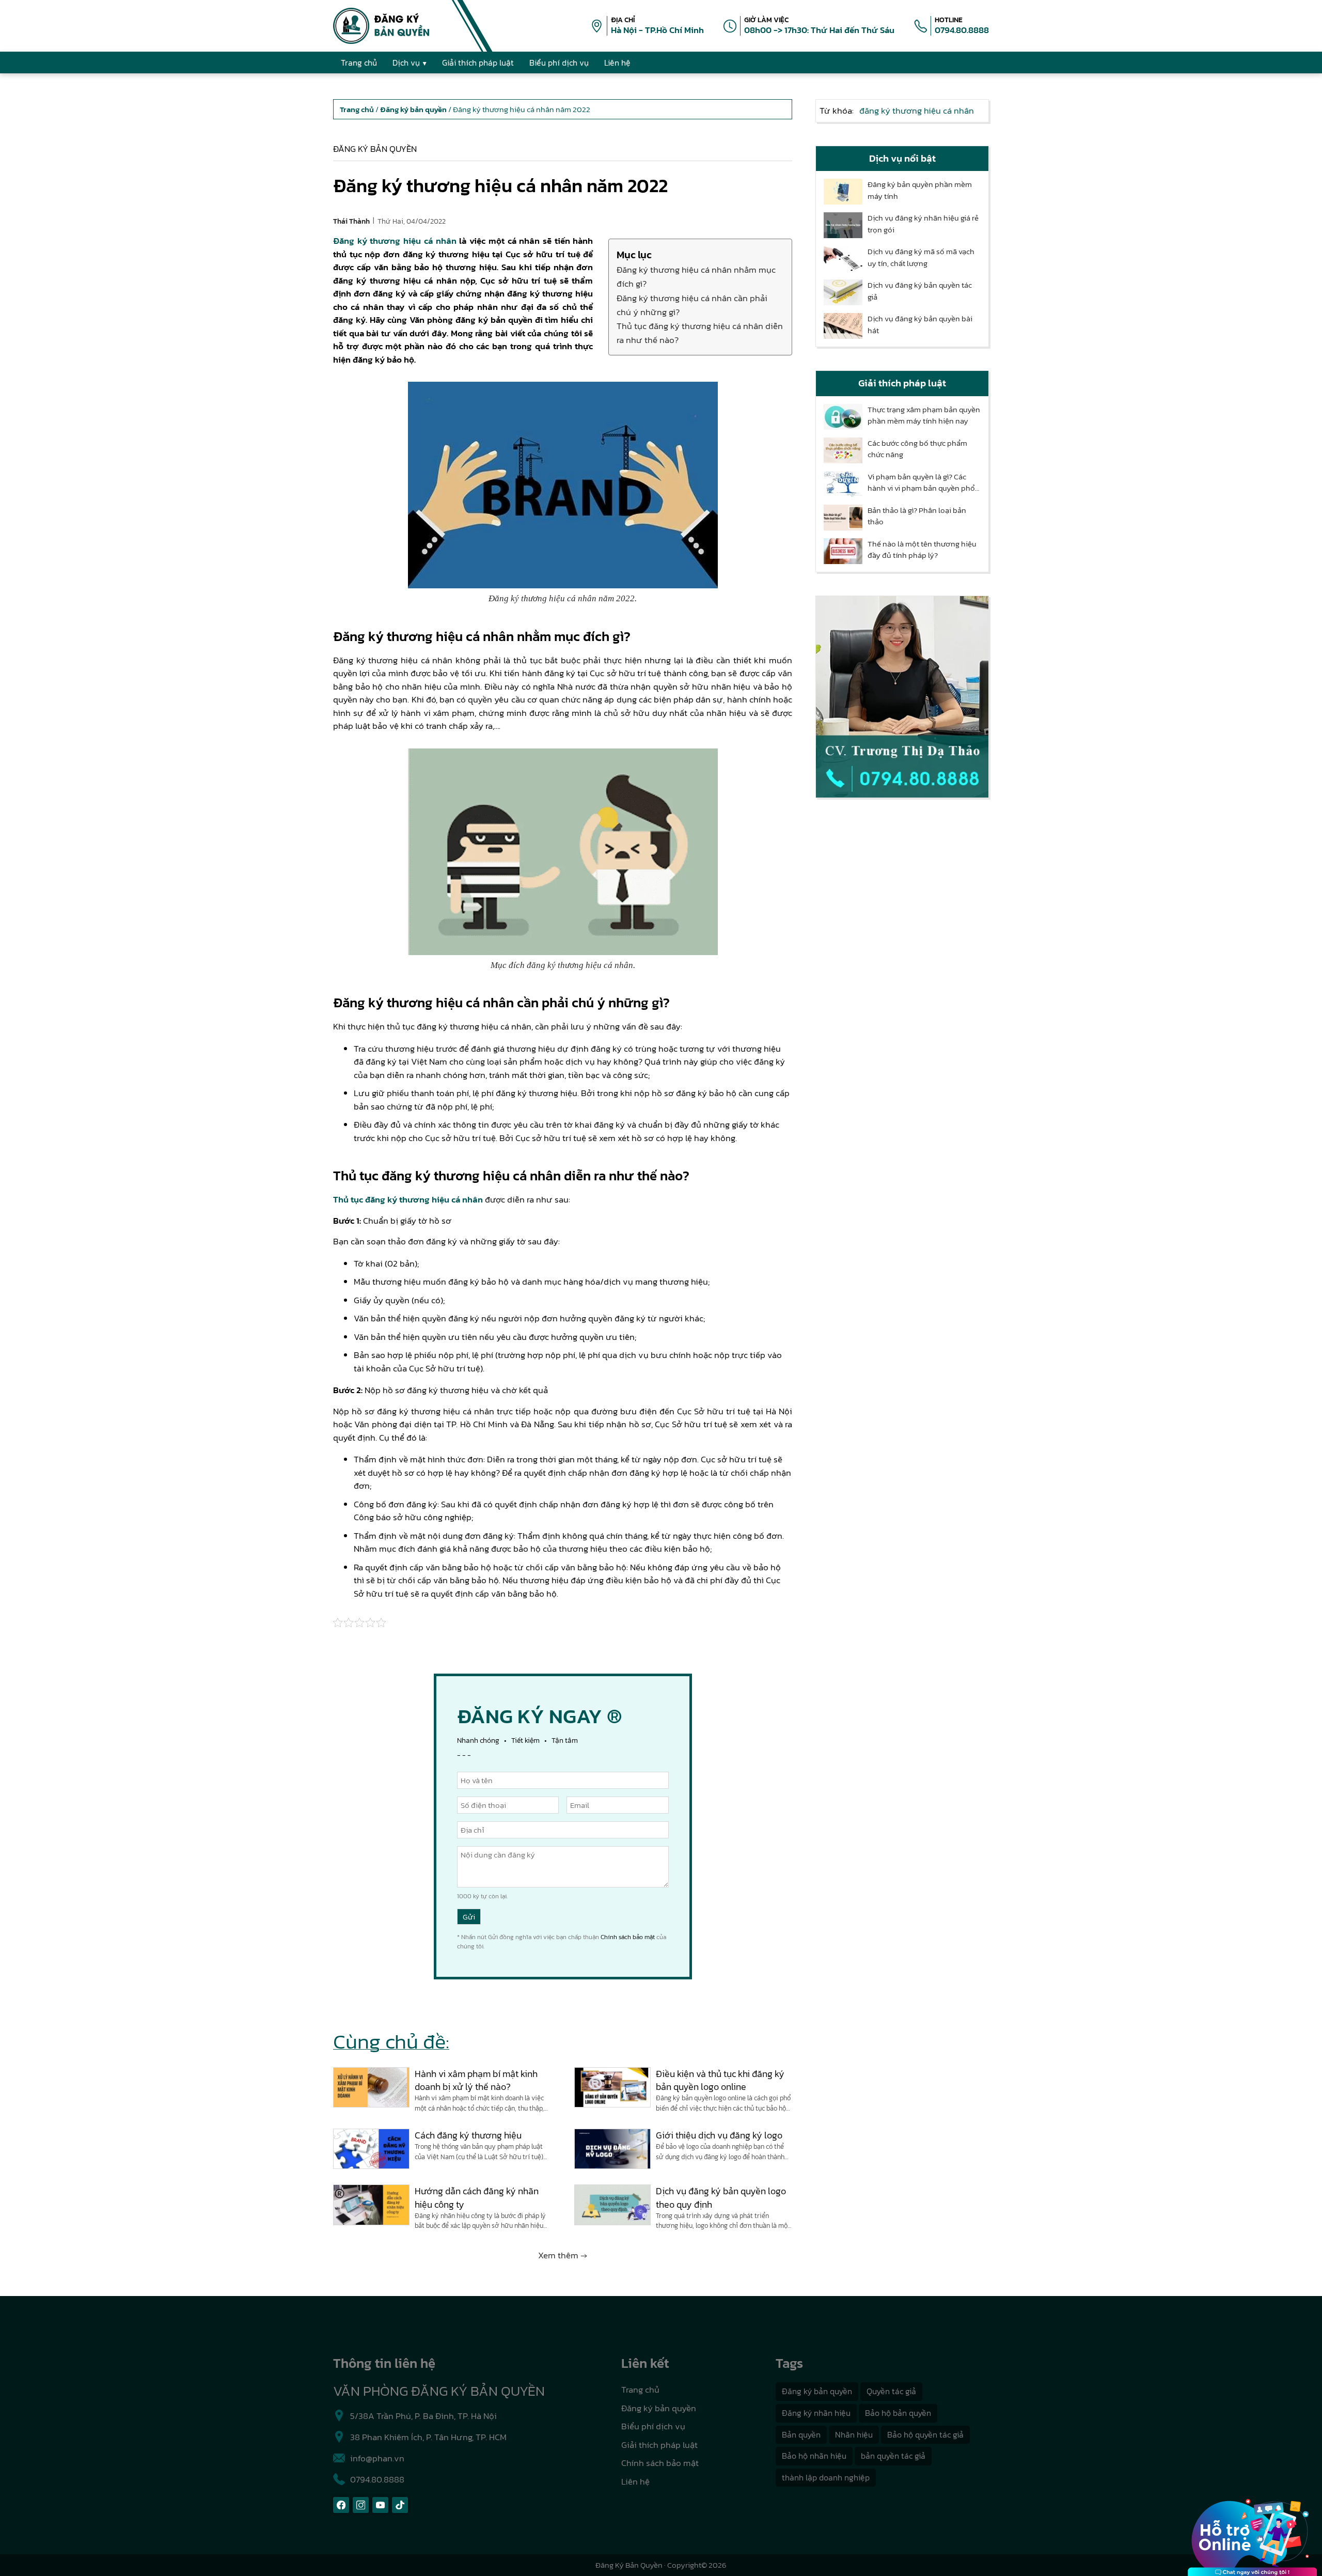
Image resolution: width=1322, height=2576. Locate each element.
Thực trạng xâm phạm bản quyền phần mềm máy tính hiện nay (924, 416)
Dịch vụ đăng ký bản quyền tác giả (920, 291)
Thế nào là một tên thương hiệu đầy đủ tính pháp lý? (922, 550)
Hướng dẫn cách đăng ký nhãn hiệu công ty (477, 2197)
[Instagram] (361, 2505)
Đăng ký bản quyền (375, 149)
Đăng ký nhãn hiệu (816, 2413)
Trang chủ (640, 2390)
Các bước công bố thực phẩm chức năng (917, 449)
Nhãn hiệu (854, 2434)
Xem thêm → (563, 2255)
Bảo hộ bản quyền (898, 2413)
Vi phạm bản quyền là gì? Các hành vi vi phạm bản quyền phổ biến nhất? (921, 483)
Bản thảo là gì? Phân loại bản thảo (917, 516)
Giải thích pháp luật (659, 2445)
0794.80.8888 (962, 30)
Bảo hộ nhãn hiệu (814, 2456)
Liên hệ (635, 2481)
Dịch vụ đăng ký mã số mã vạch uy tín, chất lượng (921, 257)
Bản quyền (801, 2434)
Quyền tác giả (891, 2391)
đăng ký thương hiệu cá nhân (917, 111)
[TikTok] (400, 2505)
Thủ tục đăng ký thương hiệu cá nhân (408, 1199)
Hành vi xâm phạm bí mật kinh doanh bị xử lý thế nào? (476, 2080)
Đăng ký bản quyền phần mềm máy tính (920, 190)
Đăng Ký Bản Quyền (629, 2565)
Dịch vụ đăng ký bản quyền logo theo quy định (721, 2197)
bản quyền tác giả (893, 2456)
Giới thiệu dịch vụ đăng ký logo (719, 2135)
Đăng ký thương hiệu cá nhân (395, 241)
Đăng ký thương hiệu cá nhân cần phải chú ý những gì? (692, 305)
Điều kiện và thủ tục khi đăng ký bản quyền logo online (720, 2080)
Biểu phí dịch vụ (653, 2426)
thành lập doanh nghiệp (826, 2477)
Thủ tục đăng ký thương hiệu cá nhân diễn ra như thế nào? (700, 333)
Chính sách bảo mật (628, 1937)
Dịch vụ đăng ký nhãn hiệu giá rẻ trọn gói (923, 224)
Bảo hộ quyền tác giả (925, 2434)
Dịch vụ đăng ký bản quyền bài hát (920, 325)
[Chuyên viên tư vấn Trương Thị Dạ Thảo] (902, 697)
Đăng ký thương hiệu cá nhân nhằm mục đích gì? (696, 277)
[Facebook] (341, 2505)
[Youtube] (380, 2505)
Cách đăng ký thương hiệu (468, 2135)
